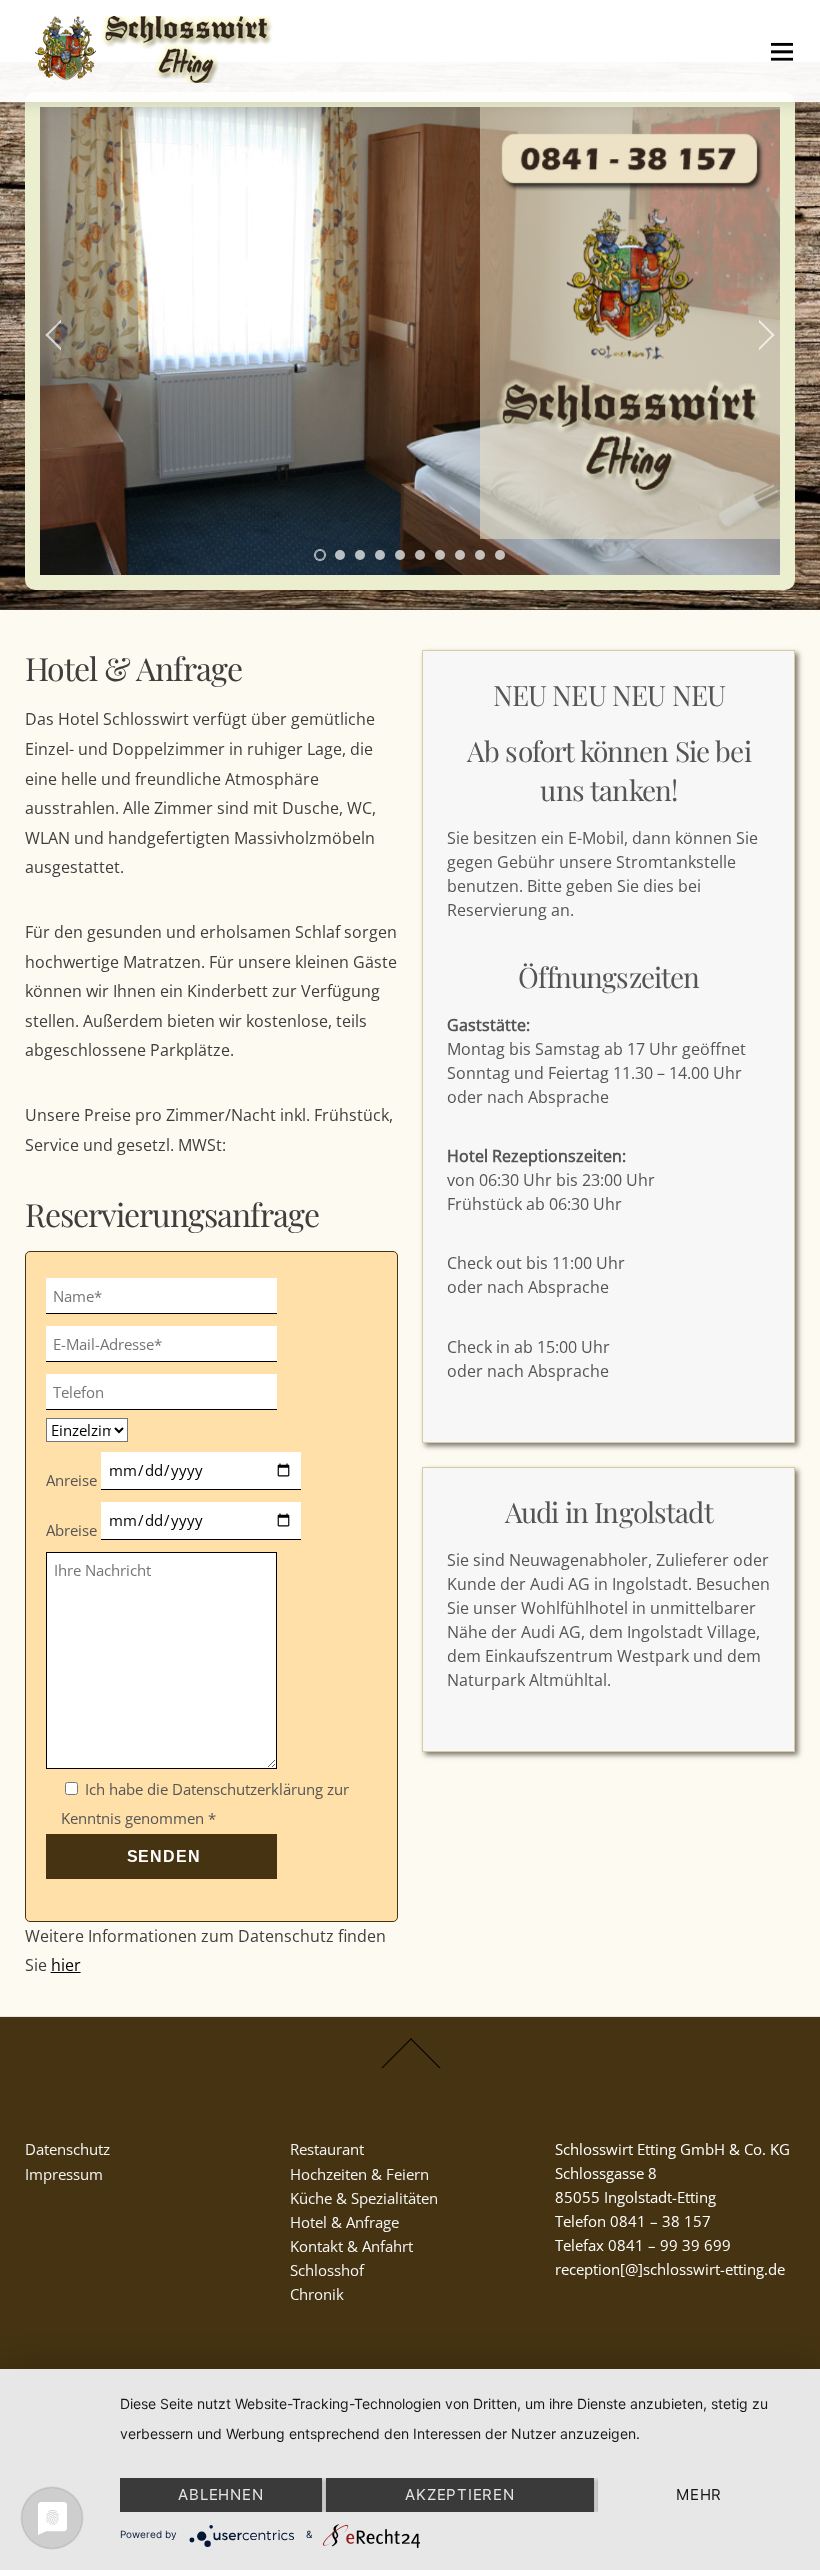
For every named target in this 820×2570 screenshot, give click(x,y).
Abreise (73, 1530)
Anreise (73, 1480)
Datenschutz (67, 2149)
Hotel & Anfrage (344, 2222)
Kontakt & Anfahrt (351, 2246)
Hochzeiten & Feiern (359, 2174)
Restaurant (327, 2149)
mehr (699, 2494)
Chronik (317, 2294)
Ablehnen (220, 2494)
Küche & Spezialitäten (364, 2198)
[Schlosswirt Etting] (157, 71)
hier (66, 1965)
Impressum (64, 2174)
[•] (320, 555)
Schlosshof (327, 2270)
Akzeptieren (459, 2494)
